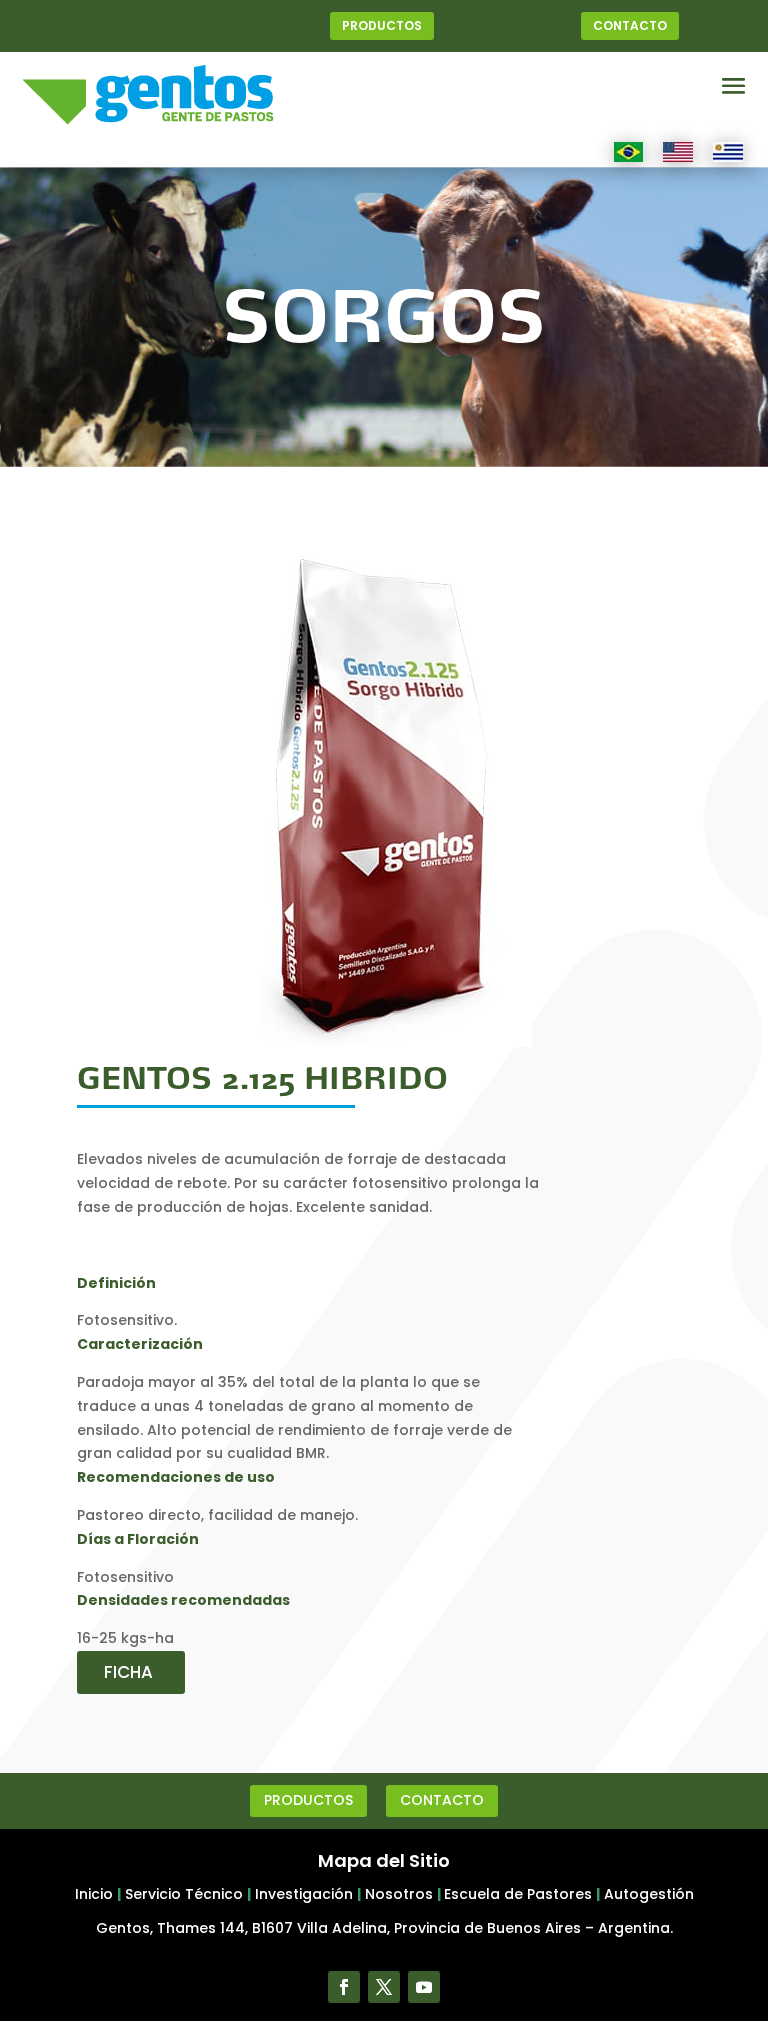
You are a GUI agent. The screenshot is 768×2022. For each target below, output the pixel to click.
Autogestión (649, 1894)
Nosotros (399, 1894)
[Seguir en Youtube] (424, 1987)
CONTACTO (630, 25)
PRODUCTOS (382, 25)
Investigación (304, 1894)
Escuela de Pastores (518, 1894)
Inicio (94, 1894)
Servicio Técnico (184, 1894)
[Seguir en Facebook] (344, 1987)
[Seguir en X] (384, 1987)
